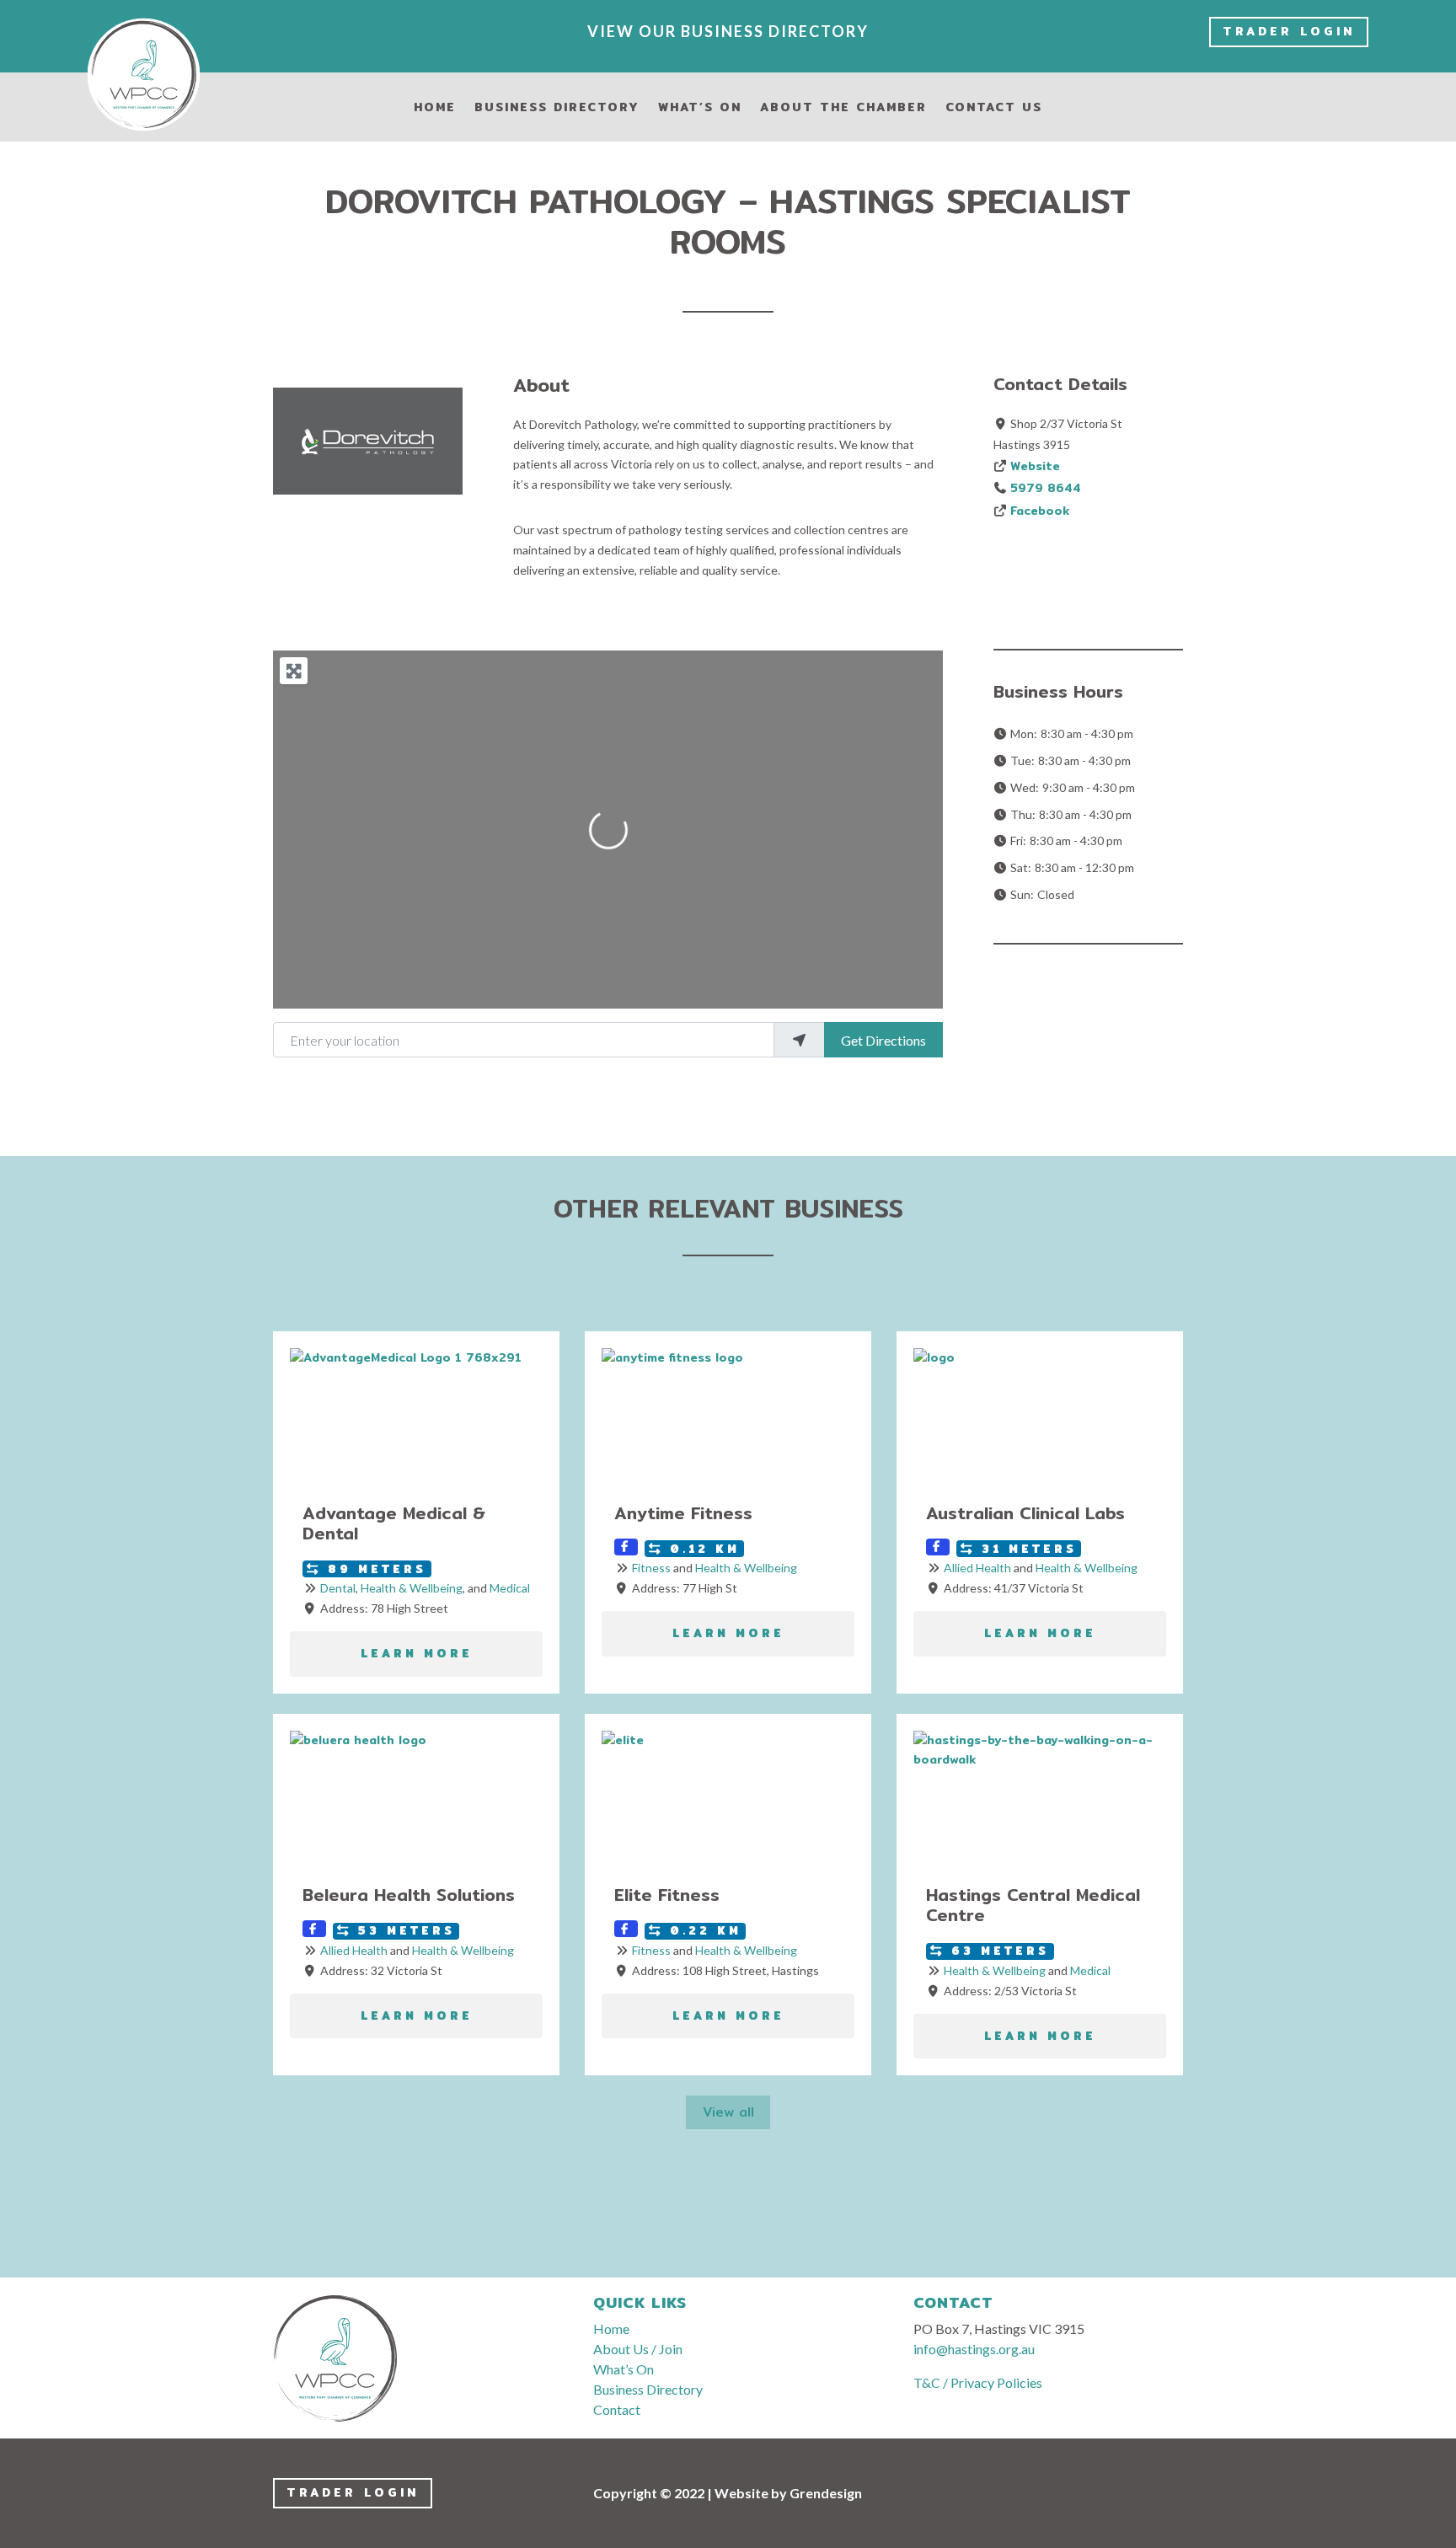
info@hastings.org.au (974, 2349)
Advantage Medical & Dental (394, 1523)
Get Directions (883, 1040)
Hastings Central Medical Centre (1033, 1905)
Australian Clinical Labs (1025, 1513)
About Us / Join (638, 2349)
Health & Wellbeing (412, 1588)
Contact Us (994, 109)
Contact (617, 2409)
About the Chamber (843, 109)
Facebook (1040, 511)
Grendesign (826, 2493)
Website (1035, 466)
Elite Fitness (667, 1895)
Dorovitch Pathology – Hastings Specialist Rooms (728, 221)
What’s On (700, 109)
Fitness (651, 1568)
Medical (510, 1588)
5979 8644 (1046, 488)
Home (435, 109)
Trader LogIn (1289, 31)
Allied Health (977, 1568)
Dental (338, 1588)
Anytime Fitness (683, 1513)
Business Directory (557, 109)
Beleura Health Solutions (409, 1895)
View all (728, 2112)
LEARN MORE (417, 1654)
